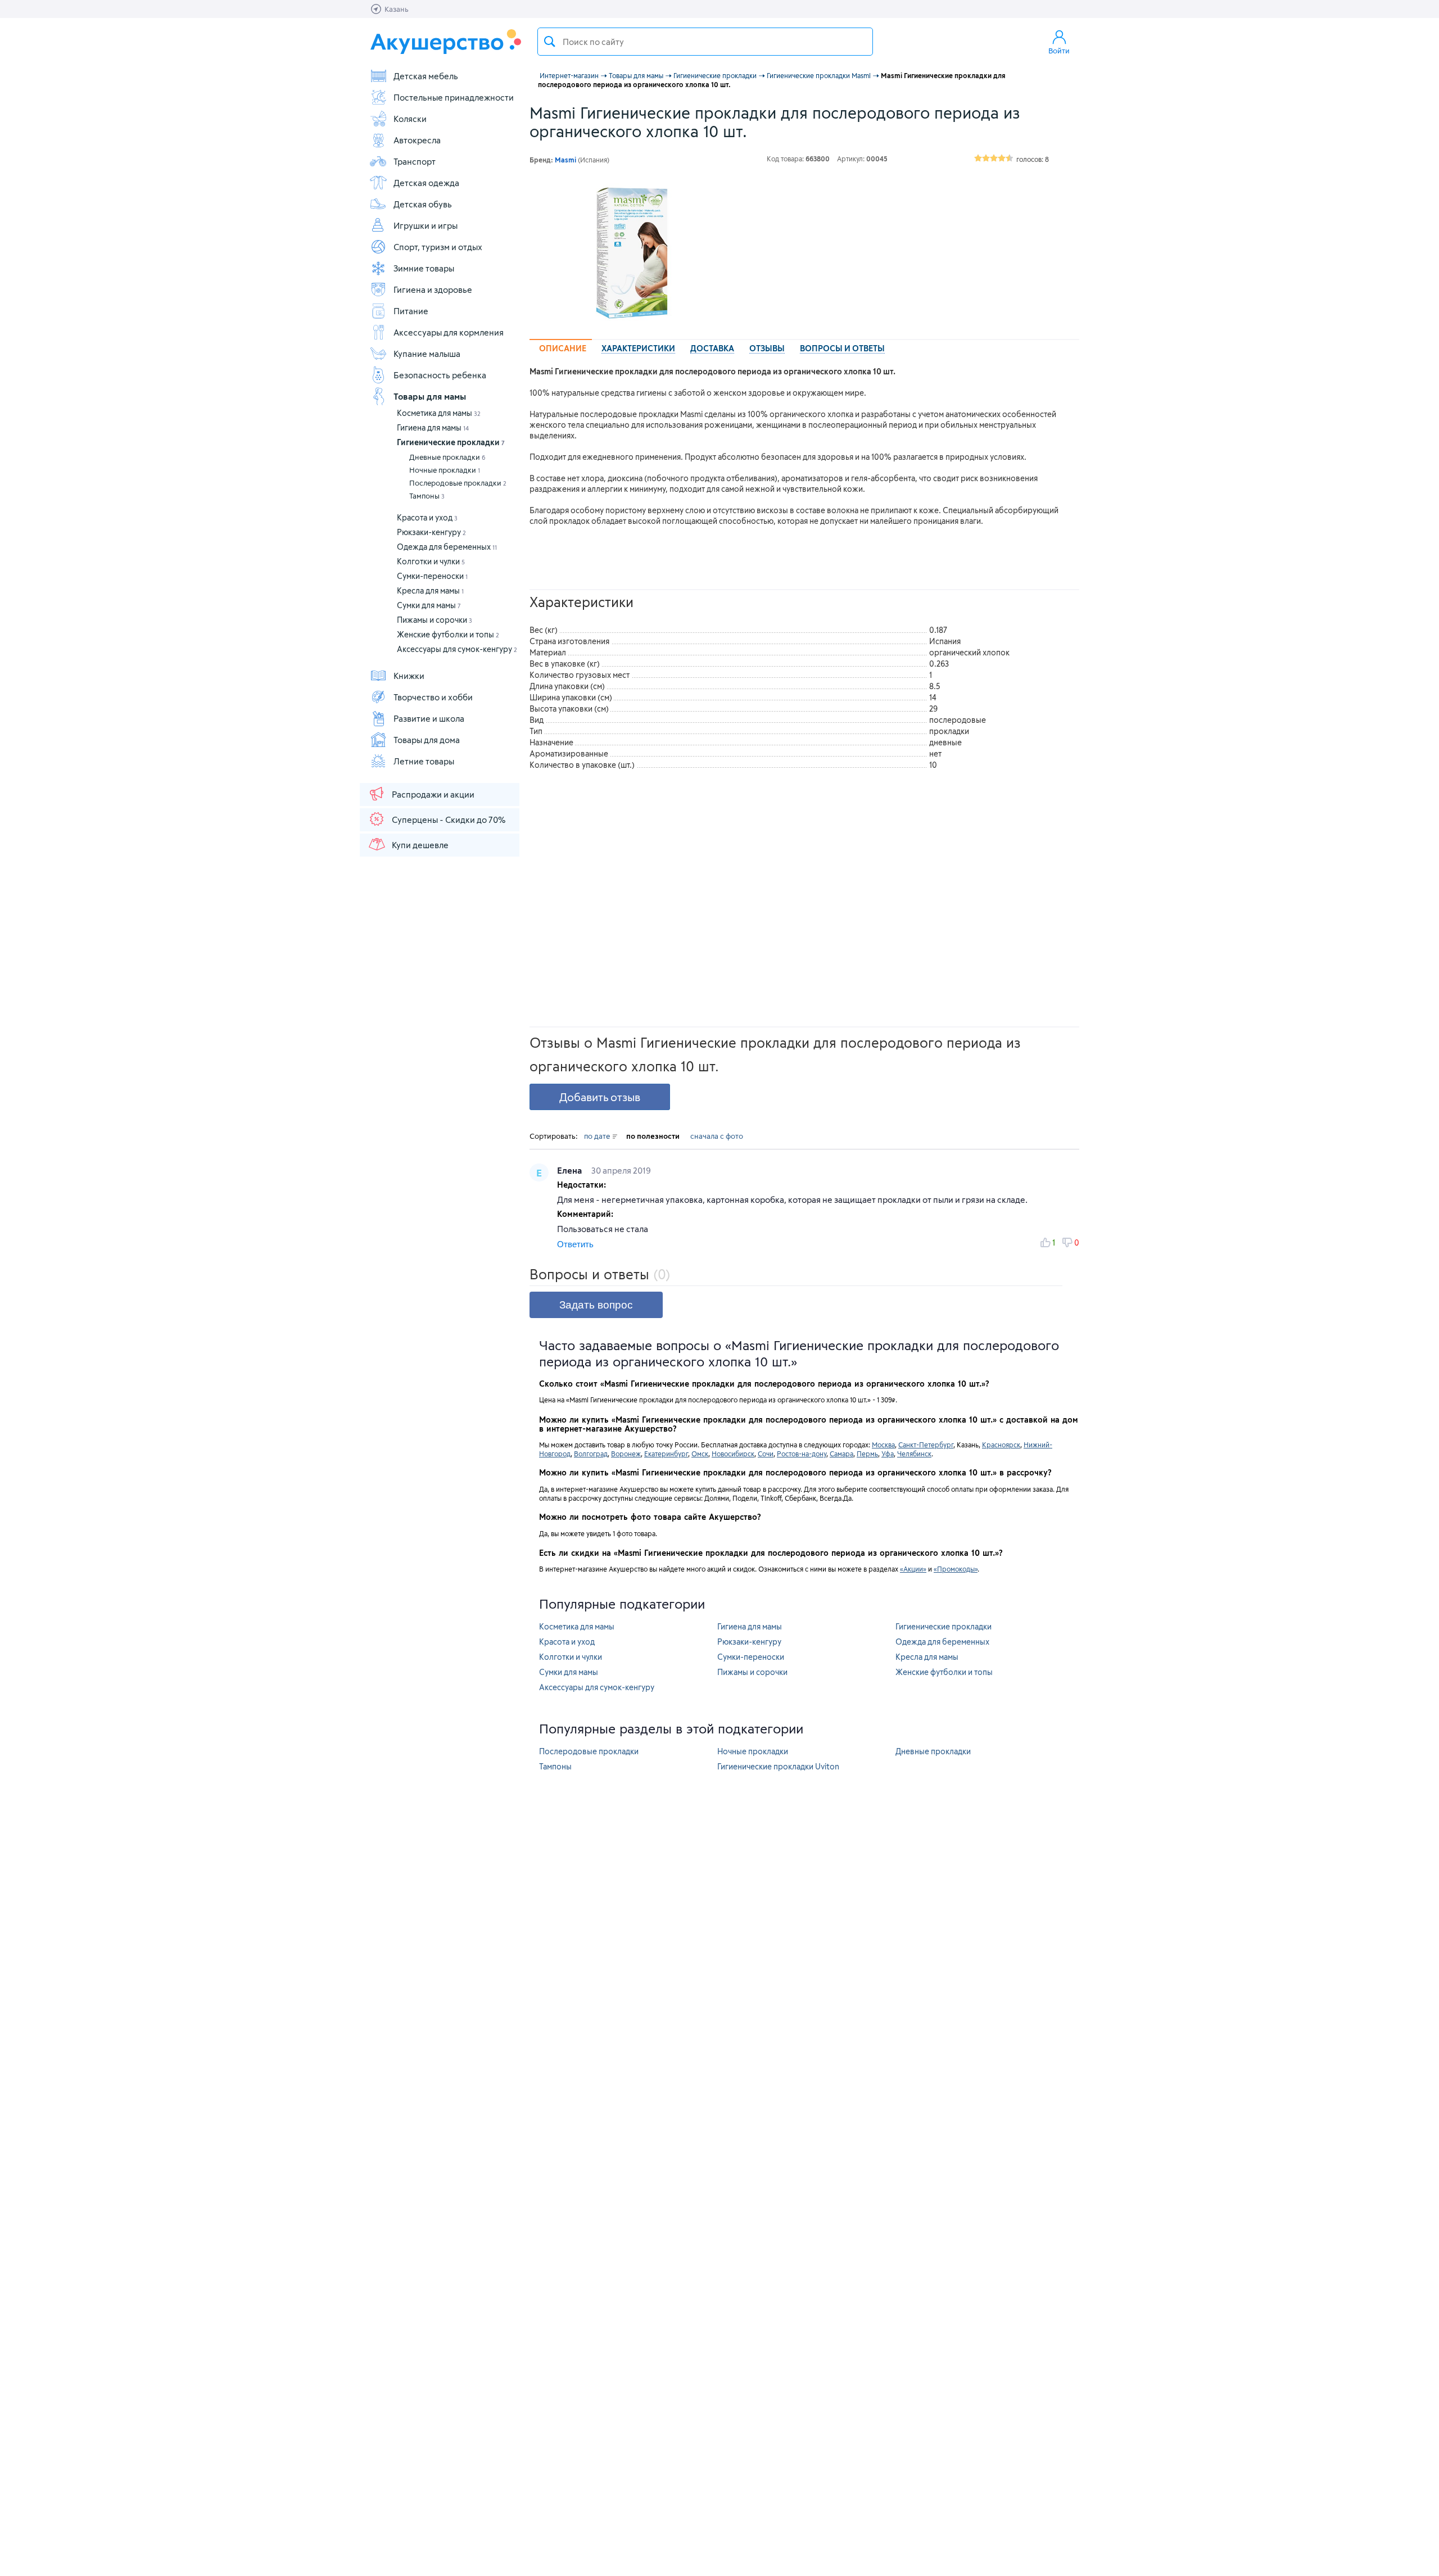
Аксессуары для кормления (449, 332)
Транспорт (415, 161)
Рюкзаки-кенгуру (431, 532)
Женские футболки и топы (448, 634)
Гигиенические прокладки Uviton (778, 1766)
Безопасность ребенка (440, 375)
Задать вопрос (596, 1305)
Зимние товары (424, 268)
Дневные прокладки (447, 457)
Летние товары (424, 761)
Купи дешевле (420, 845)
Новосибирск (733, 1454)
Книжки (409, 676)
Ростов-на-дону (802, 1454)
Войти (1059, 51)
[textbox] (705, 42)
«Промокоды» (956, 1569)
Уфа (888, 1454)
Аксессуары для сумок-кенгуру (457, 649)
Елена (571, 1170)
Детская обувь (423, 204)
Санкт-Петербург (926, 1445)
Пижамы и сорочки (435, 620)
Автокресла (417, 140)
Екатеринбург (666, 1454)
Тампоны (427, 496)
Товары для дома (427, 740)
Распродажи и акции (433, 794)
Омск (700, 1454)
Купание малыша (427, 354)
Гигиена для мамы (433, 427)
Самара (841, 1454)
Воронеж (626, 1454)
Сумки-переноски (432, 576)
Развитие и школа (429, 718)
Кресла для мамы (430, 590)
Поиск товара (550, 42)
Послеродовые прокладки (458, 483)
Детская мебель (426, 76)
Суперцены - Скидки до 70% (449, 820)
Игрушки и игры (426, 225)
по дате (598, 1136)
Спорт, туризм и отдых (438, 247)
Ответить (575, 1244)
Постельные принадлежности (454, 97)
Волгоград (591, 1454)
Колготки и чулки (431, 561)
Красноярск (1001, 1445)
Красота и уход (427, 517)
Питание (411, 311)
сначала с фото (717, 1136)
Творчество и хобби (433, 697)
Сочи (766, 1454)
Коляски (410, 119)
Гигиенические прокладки (451, 442)
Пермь (867, 1454)
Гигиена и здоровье (433, 289)
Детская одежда (426, 183)
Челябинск (914, 1454)
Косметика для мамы (439, 413)
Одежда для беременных (447, 547)
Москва (883, 1445)
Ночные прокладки (445, 470)
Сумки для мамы (429, 605)
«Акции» (913, 1569)
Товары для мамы (430, 396)
